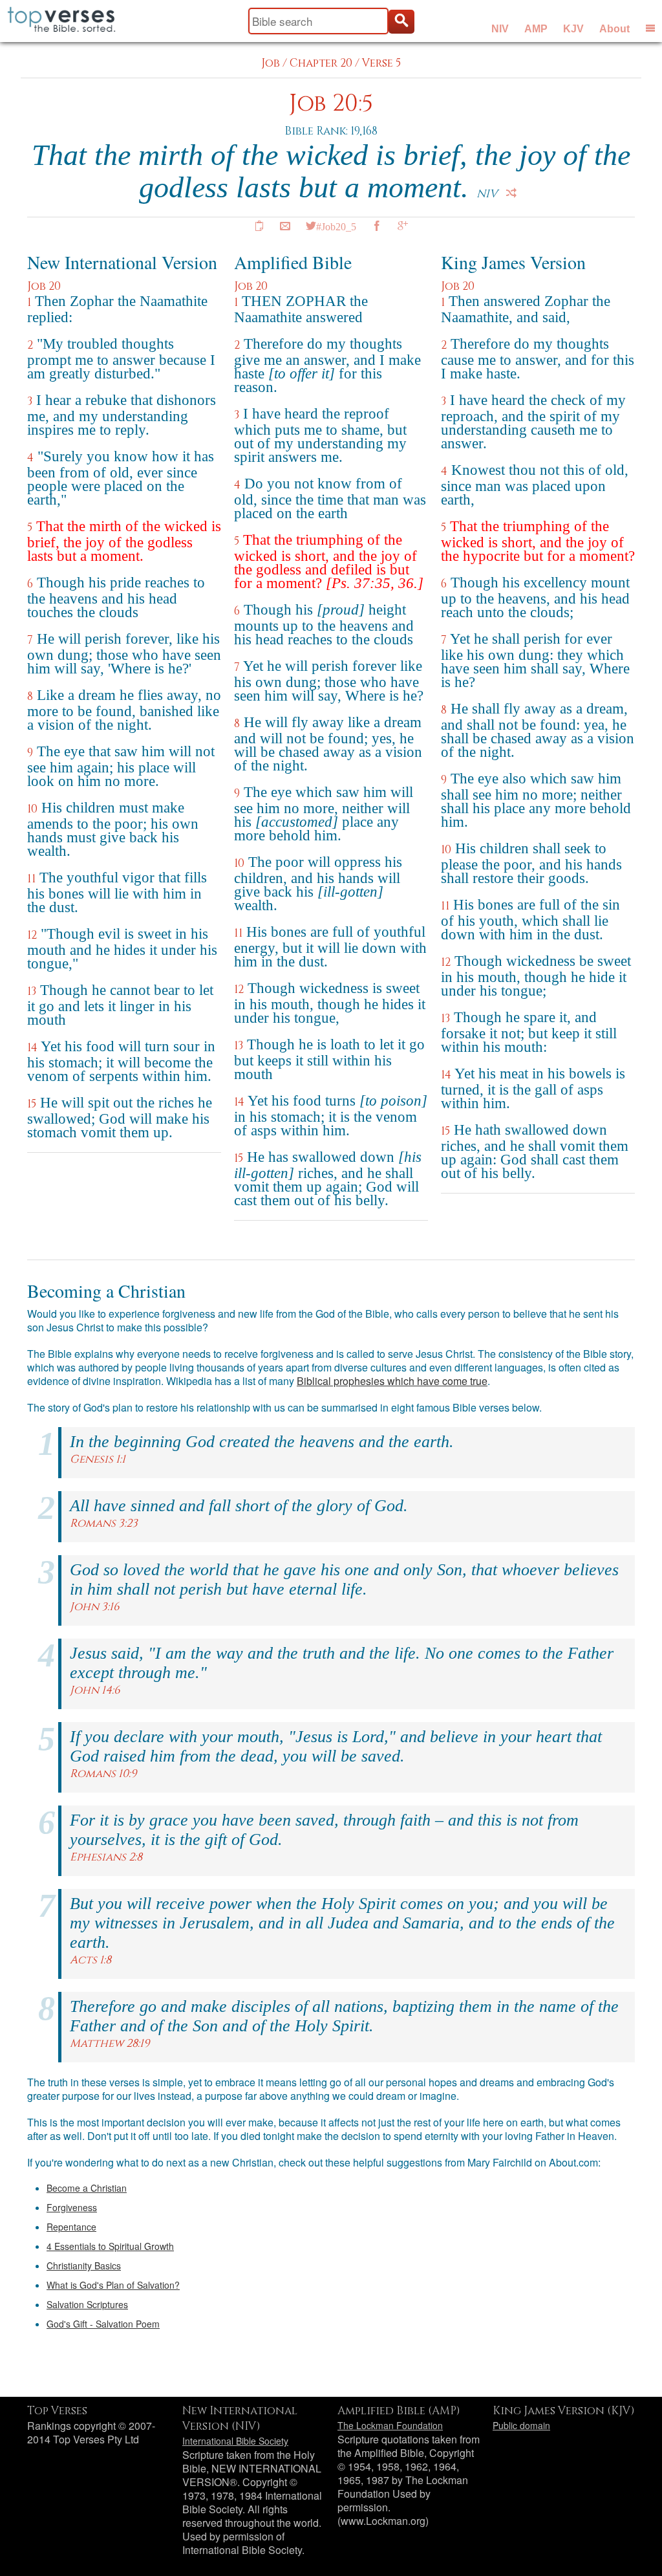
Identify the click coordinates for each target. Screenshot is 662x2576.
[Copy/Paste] (259, 226)
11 (31, 879)
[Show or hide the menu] (650, 28)
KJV (573, 29)
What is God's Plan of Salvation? (113, 2285)
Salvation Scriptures (87, 2304)
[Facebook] (377, 226)
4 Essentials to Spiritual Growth (110, 2246)
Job (271, 63)
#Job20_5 (336, 226)
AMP (536, 29)
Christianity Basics (84, 2265)
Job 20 (44, 286)
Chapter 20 (321, 63)
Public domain (521, 2425)
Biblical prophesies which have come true (392, 1381)
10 (32, 809)
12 (32, 935)
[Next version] (511, 193)
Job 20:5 (331, 104)
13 (32, 991)
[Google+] (403, 226)
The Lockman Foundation (390, 2425)
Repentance (71, 2227)
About (614, 29)
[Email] (285, 226)
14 (32, 1048)
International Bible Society (235, 2441)
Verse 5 (381, 63)
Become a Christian (87, 2188)
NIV (500, 29)
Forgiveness (72, 2207)
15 (32, 1104)
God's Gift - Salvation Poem (103, 2324)
